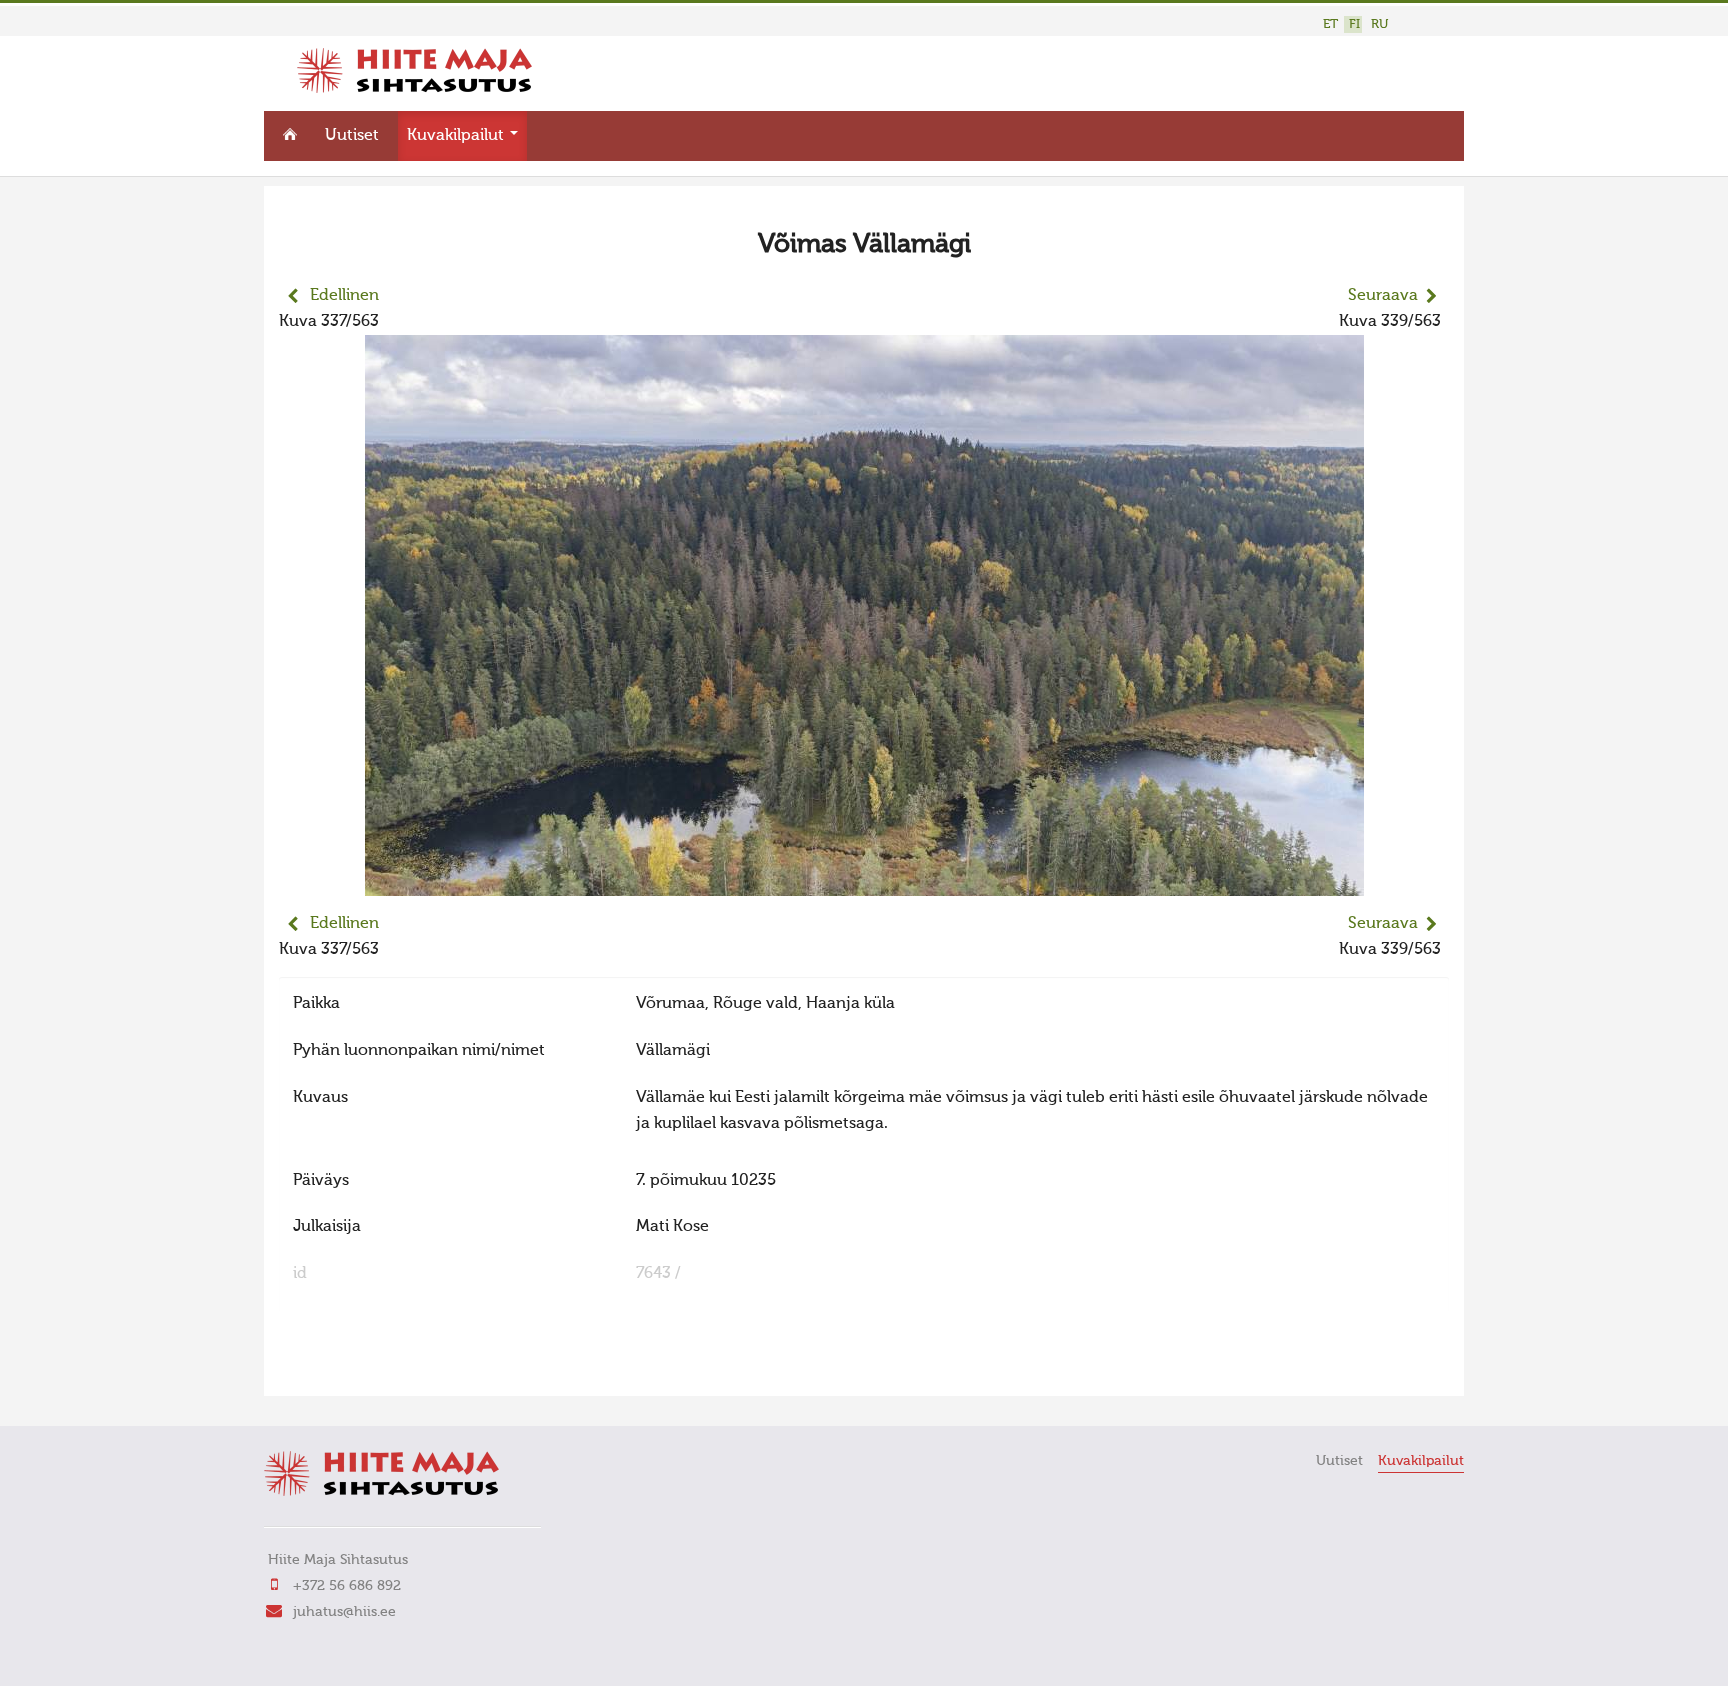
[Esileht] (414, 89)
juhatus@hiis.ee (344, 1612)
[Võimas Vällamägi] (864, 883)
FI (1354, 24)
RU (1379, 24)
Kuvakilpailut (457, 136)
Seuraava (1383, 296)
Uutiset (352, 136)
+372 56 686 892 (347, 1586)
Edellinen (344, 296)
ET (1330, 24)
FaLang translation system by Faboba (349, 1368)
